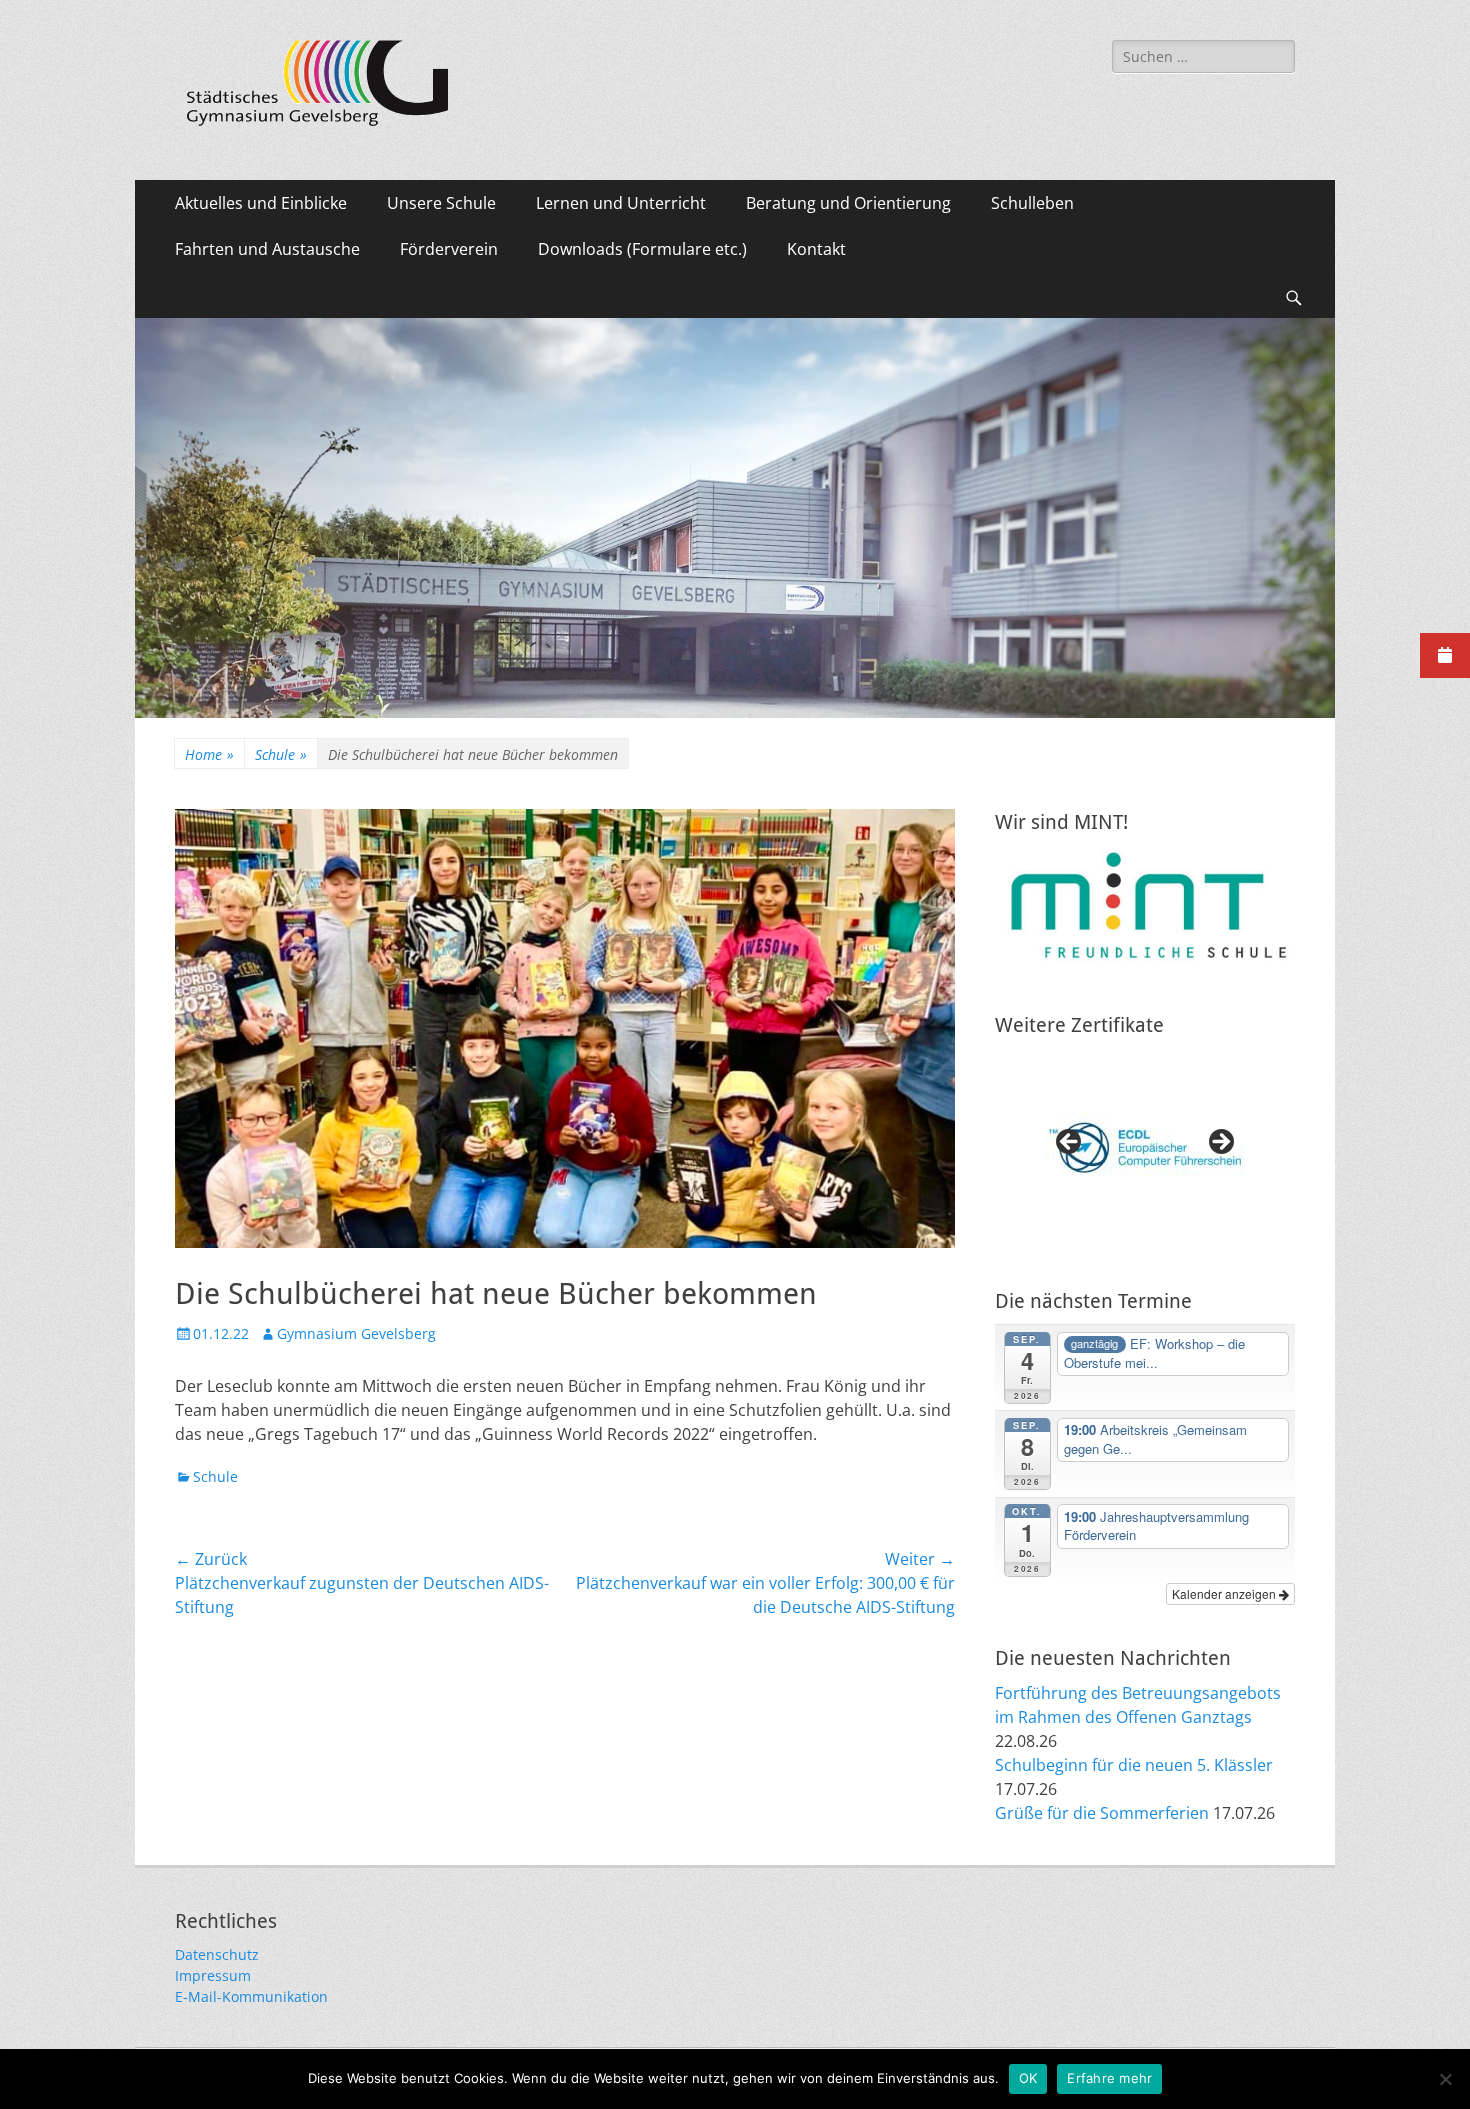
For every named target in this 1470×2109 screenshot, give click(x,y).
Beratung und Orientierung (848, 203)
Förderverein (449, 249)
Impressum (213, 1975)
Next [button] (1220, 1143)
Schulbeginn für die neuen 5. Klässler (1134, 1765)
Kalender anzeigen (1225, 1593)
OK (1028, 2078)
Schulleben (1032, 203)
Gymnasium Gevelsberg (356, 1333)
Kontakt (816, 249)
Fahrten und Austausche (267, 249)
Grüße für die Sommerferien (1102, 1813)
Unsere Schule (441, 203)
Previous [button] (1070, 1143)
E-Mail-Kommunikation (251, 1996)
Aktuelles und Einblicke (261, 203)
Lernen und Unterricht (621, 203)
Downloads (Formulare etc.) (642, 249)
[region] (1145, 1148)
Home (209, 754)
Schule (281, 754)
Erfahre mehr (1109, 2078)
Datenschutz (217, 1954)
